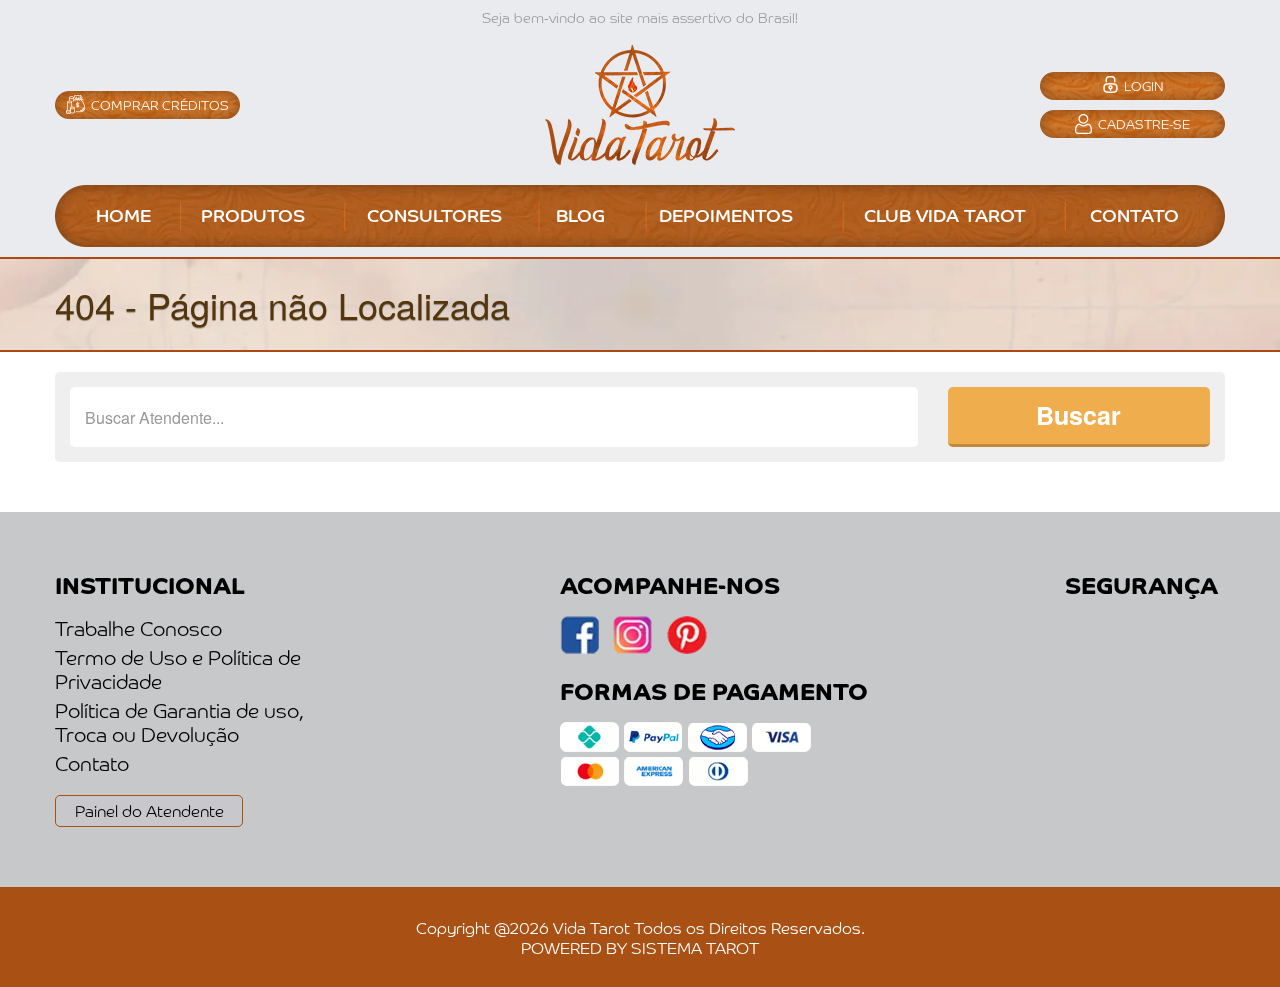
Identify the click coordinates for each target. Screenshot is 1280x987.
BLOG (580, 214)
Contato (92, 763)
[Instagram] (579, 648)
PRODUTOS (253, 214)
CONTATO (1134, 214)
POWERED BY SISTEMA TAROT (640, 947)
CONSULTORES (434, 214)
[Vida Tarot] (640, 102)
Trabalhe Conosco (138, 628)
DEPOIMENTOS (726, 214)
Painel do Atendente (149, 810)
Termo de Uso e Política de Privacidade (178, 669)
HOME (123, 214)
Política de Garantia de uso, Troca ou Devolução (179, 722)
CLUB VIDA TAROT (945, 214)
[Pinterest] (686, 648)
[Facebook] (632, 648)
